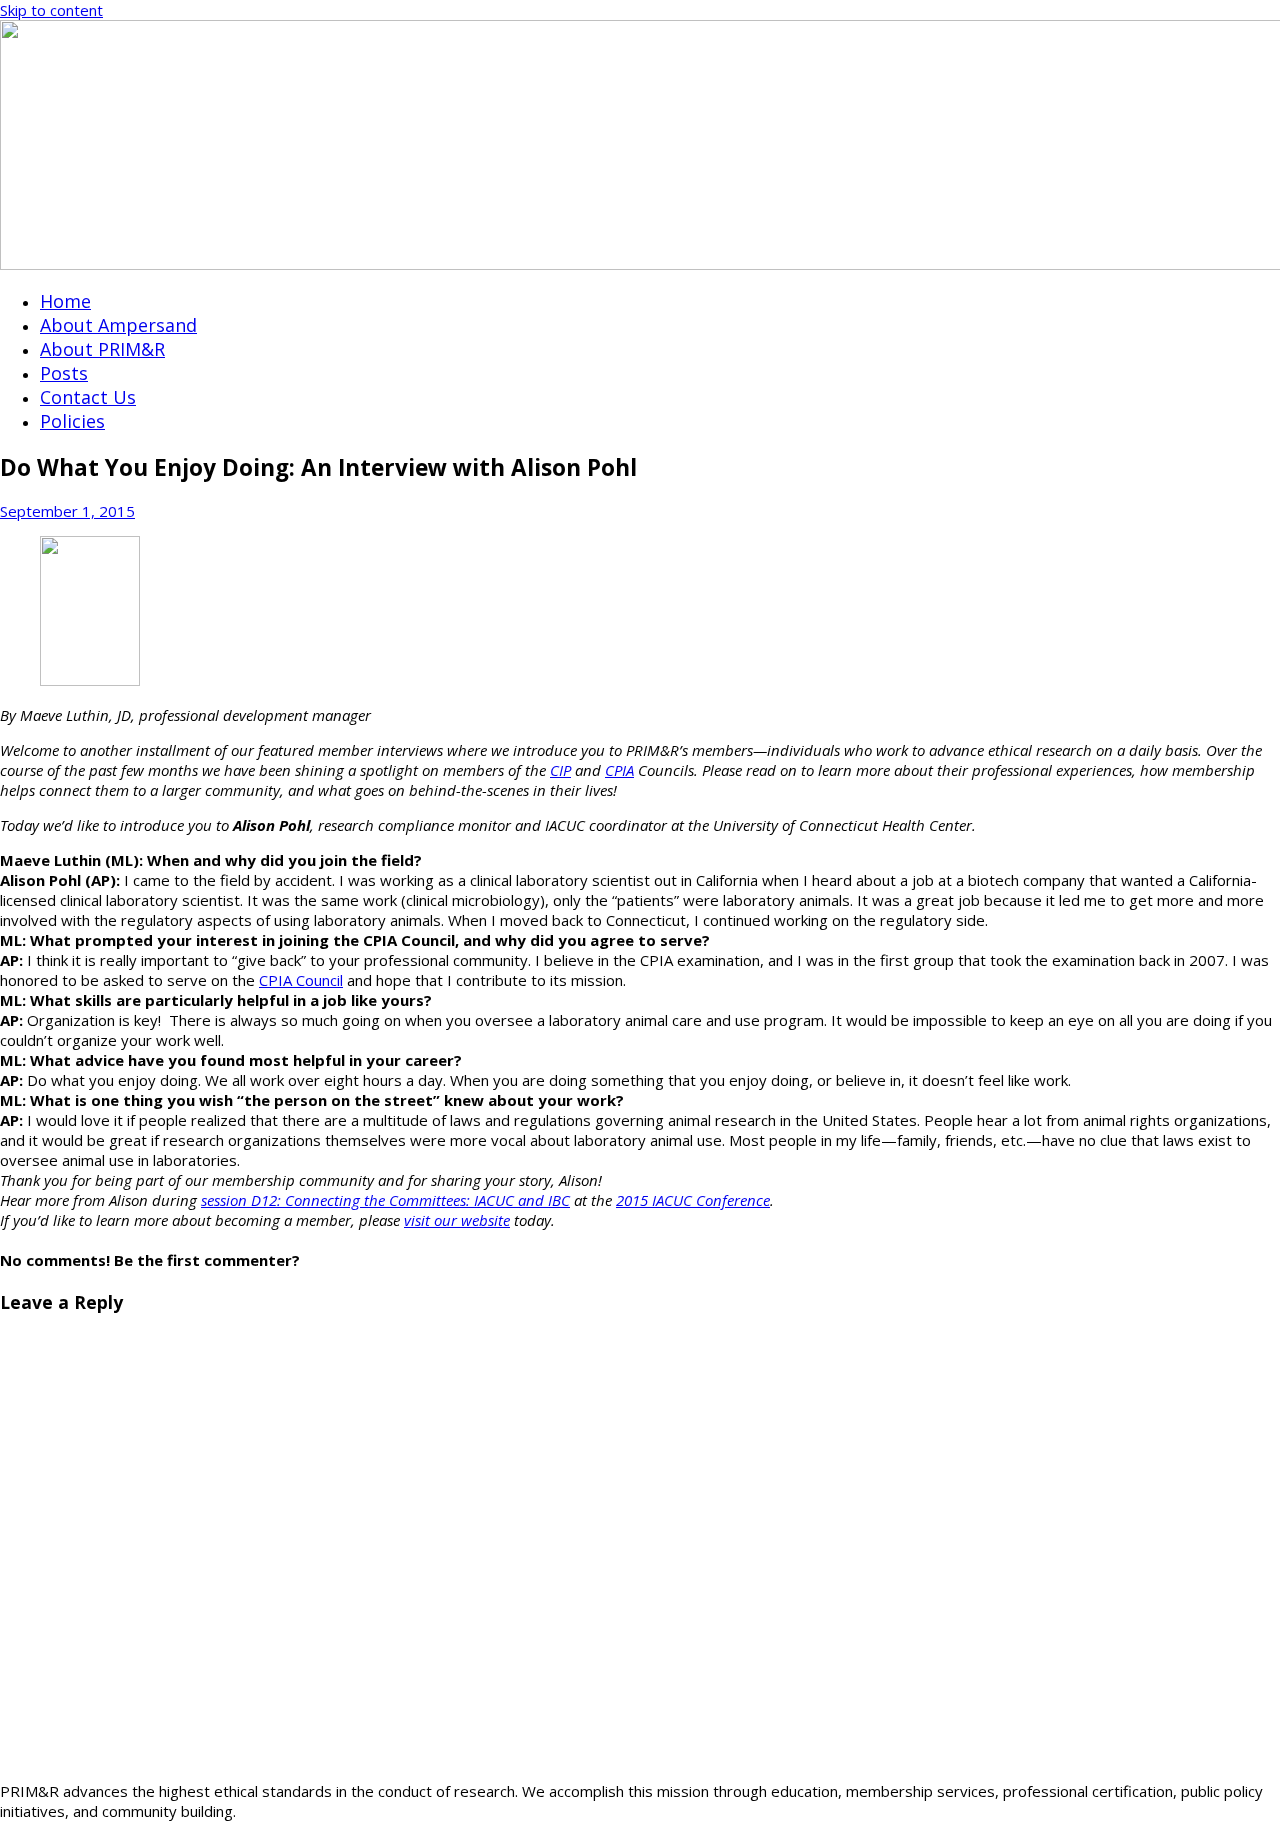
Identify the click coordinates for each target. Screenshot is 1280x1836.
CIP (560, 770)
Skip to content (51, 10)
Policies (72, 421)
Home (65, 301)
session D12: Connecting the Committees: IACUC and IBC (385, 1200)
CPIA (619, 770)
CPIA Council (301, 980)
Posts (64, 373)
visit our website (457, 1220)
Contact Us (88, 397)
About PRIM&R (102, 349)
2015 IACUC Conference (693, 1200)
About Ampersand (118, 325)
